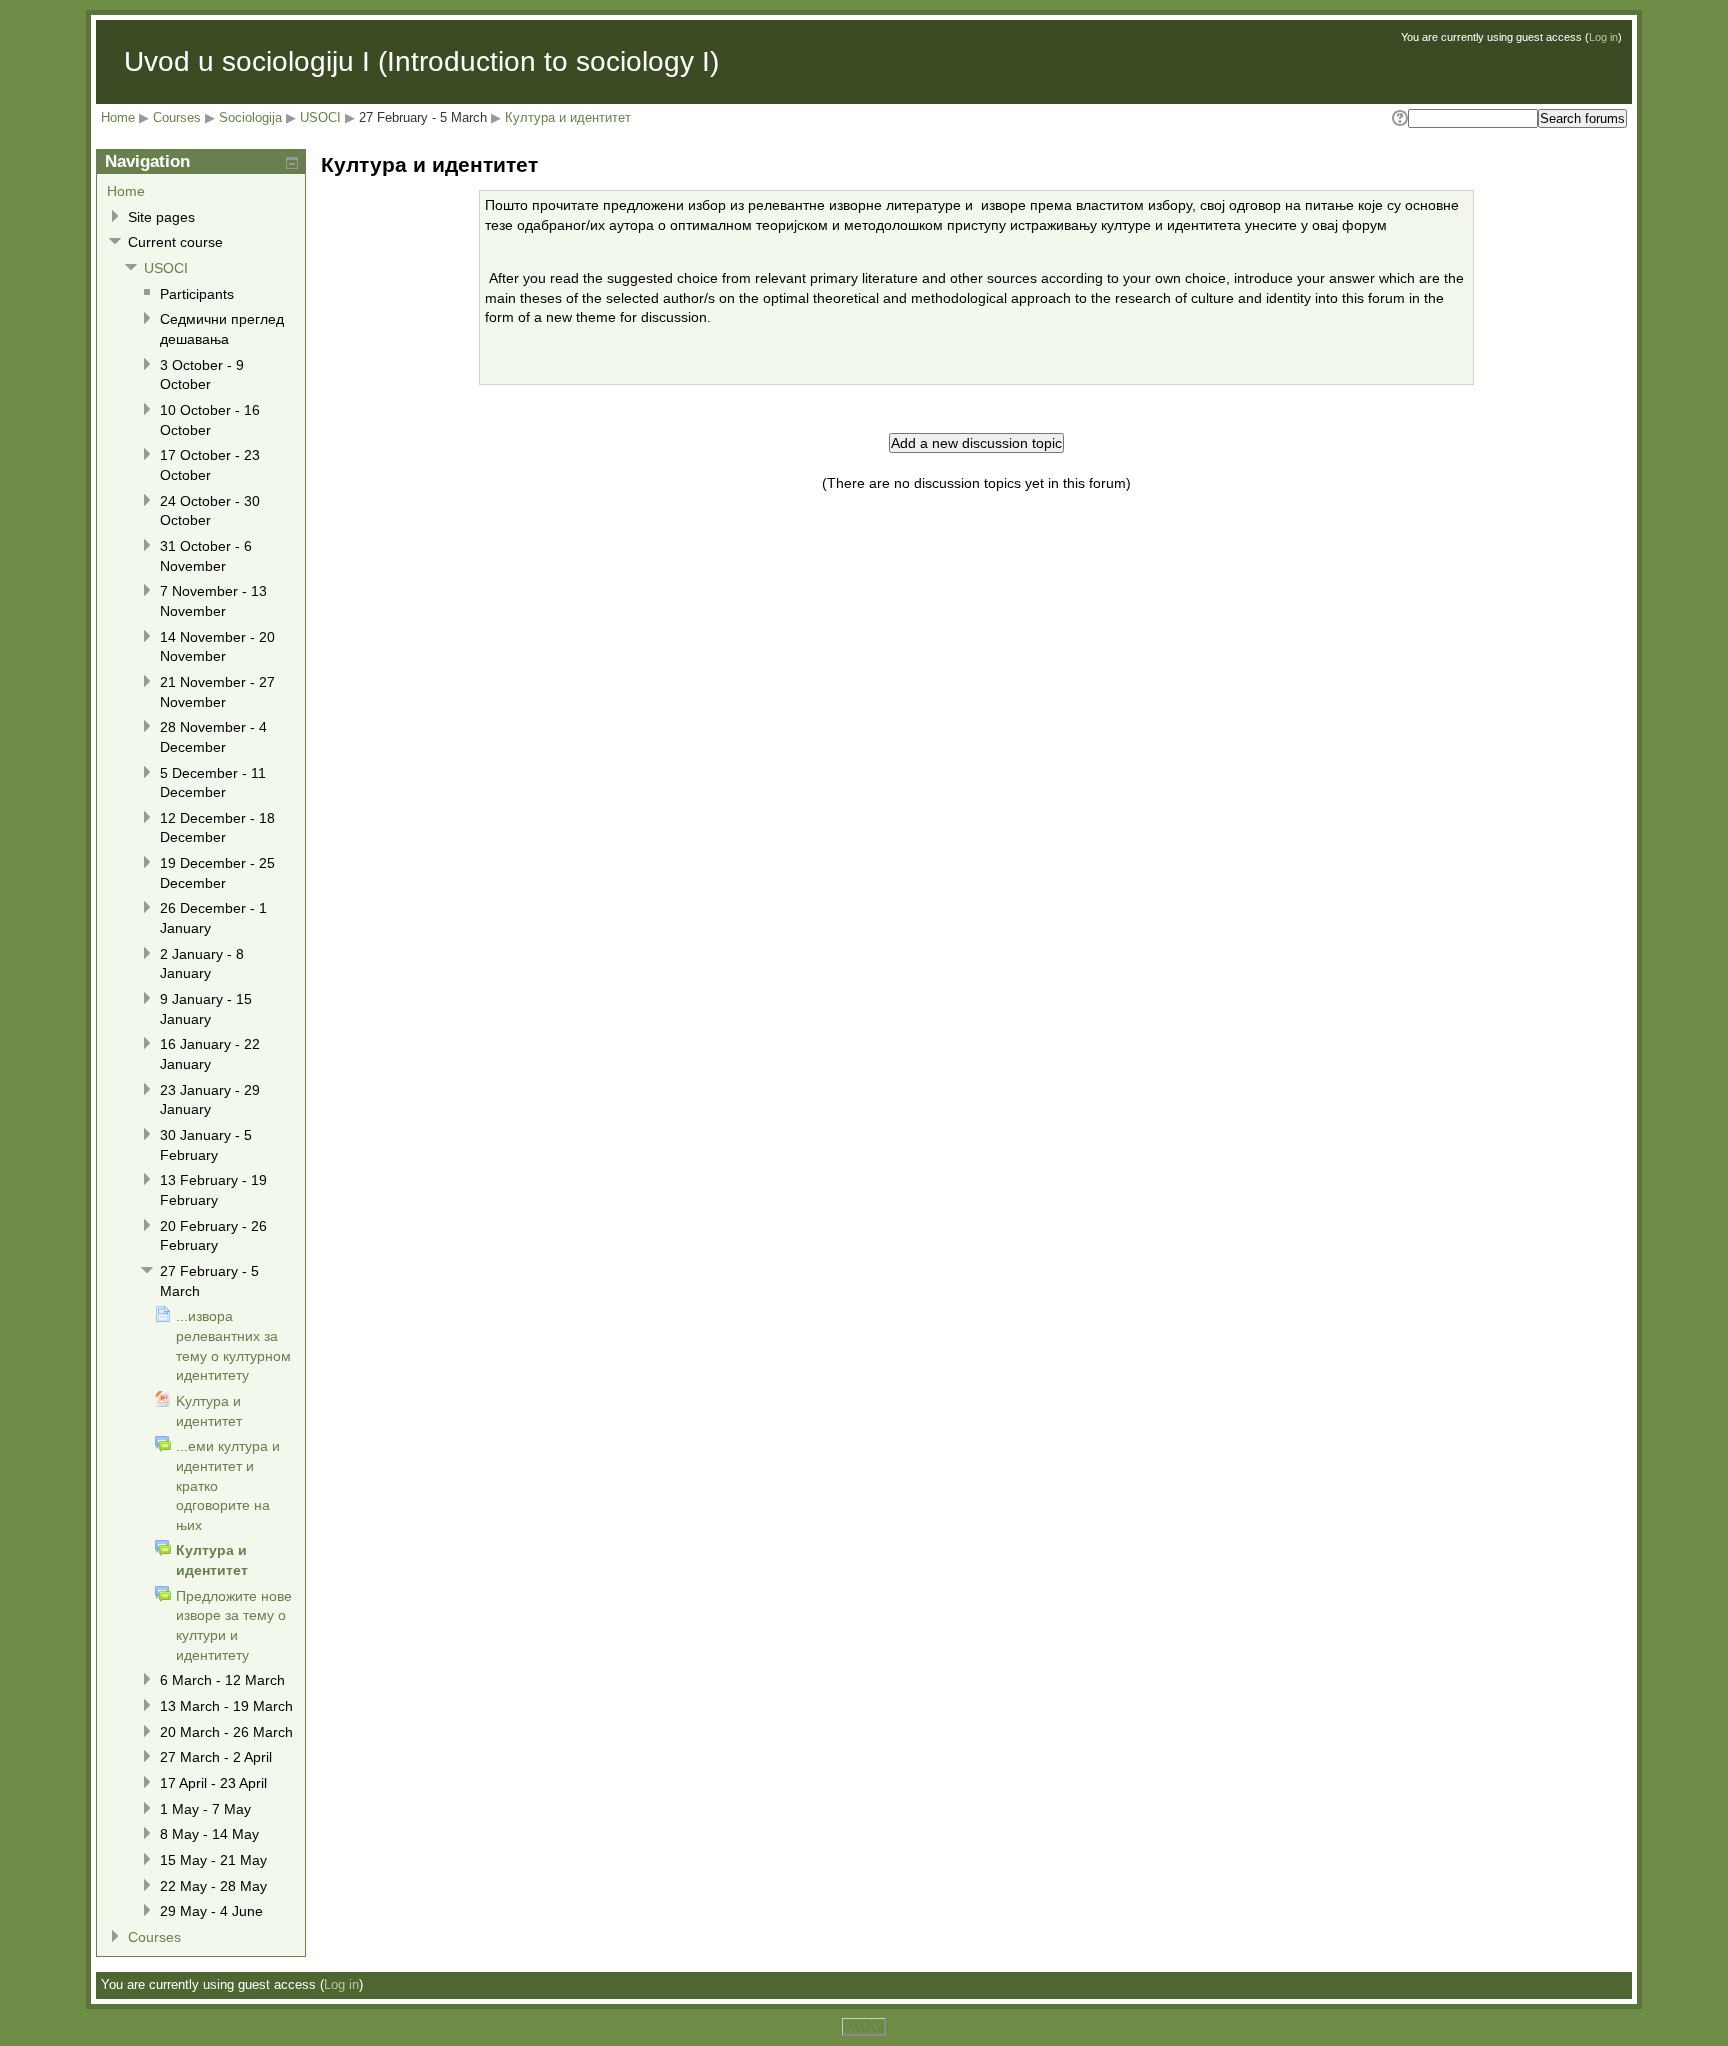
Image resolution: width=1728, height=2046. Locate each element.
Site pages (161, 217)
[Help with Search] (1398, 118)
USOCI (320, 117)
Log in (1603, 37)
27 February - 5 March (423, 117)
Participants (197, 294)
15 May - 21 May (213, 1860)
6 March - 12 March (222, 1680)
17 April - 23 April (213, 1783)
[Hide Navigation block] (292, 163)
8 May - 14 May (209, 1834)
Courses (177, 117)
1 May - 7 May (205, 1809)
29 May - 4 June (211, 1911)
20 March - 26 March (226, 1732)
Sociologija (250, 117)
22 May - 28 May (213, 1886)
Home (118, 117)
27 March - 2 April (216, 1757)
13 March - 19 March (226, 1706)
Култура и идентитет (568, 117)
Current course (175, 242)
